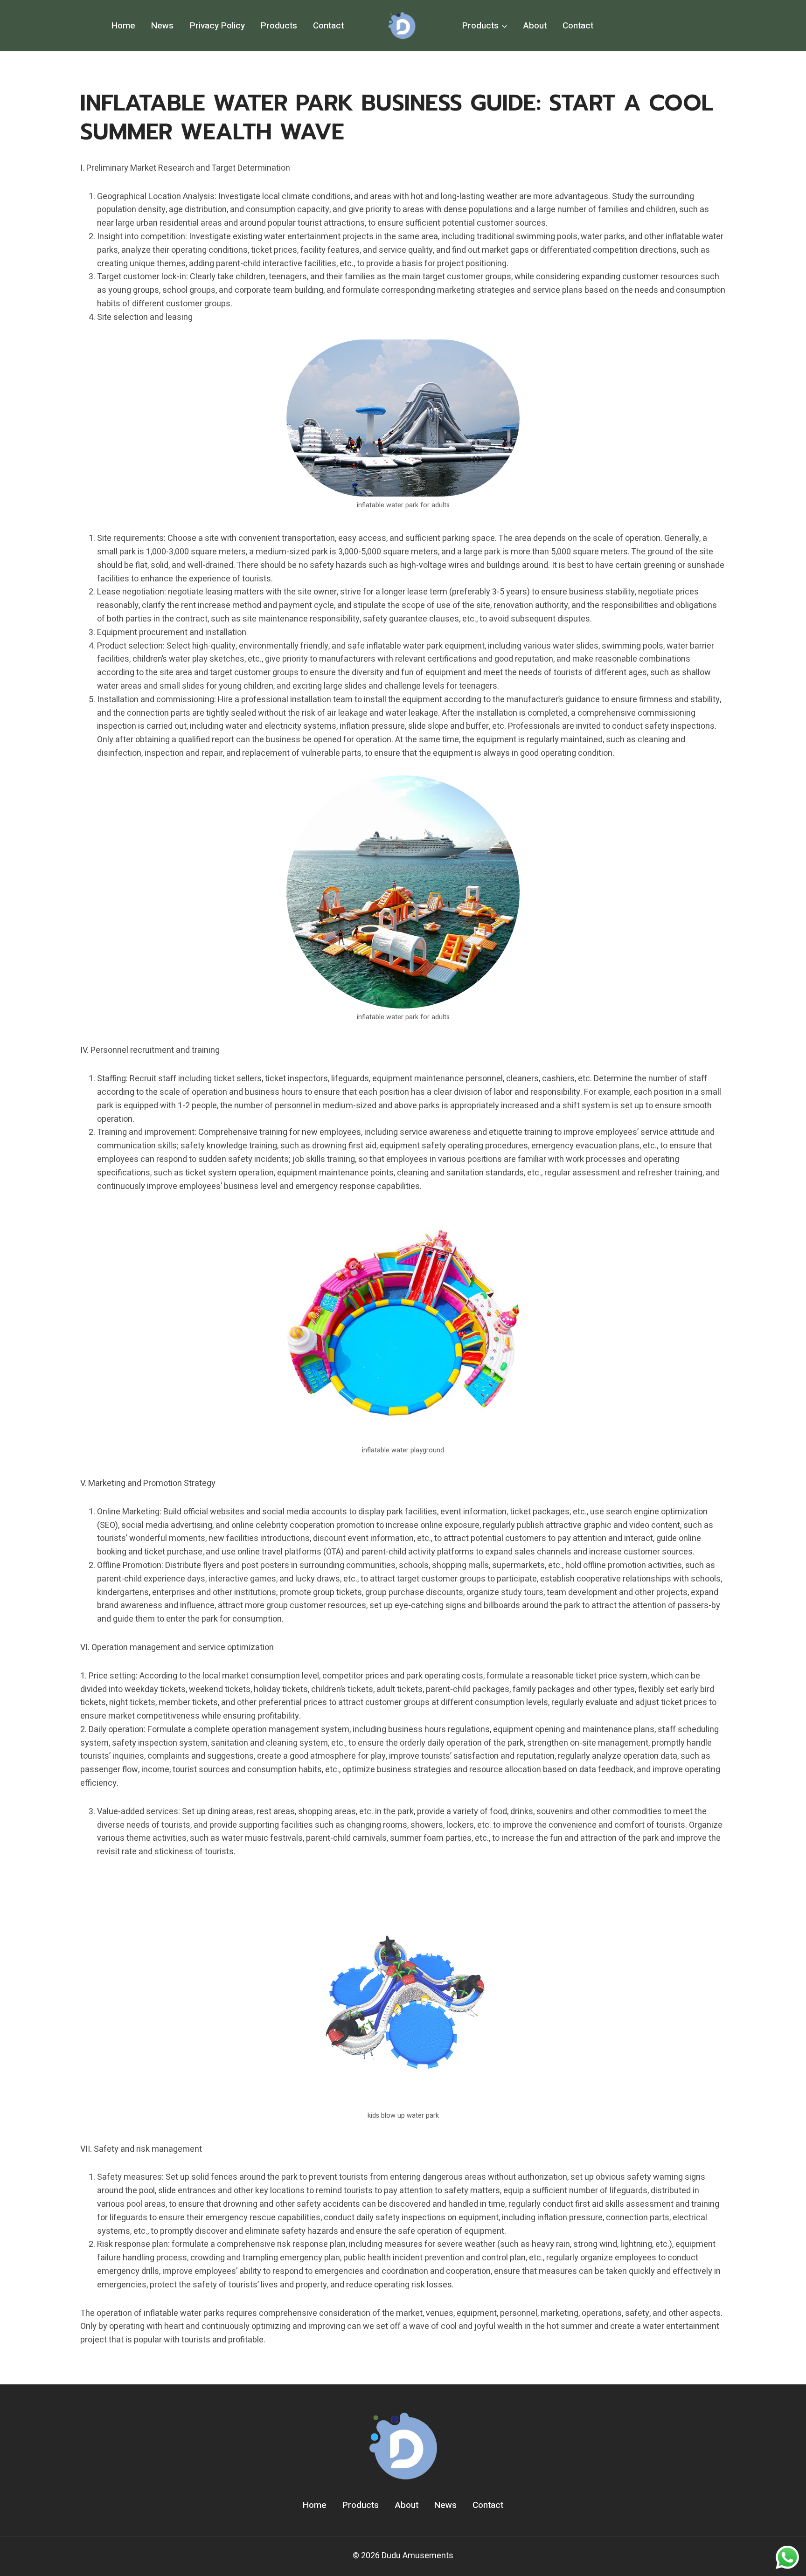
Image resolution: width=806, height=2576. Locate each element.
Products (279, 26)
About (535, 26)
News (162, 26)
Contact (328, 26)
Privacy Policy (217, 26)
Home (123, 26)
